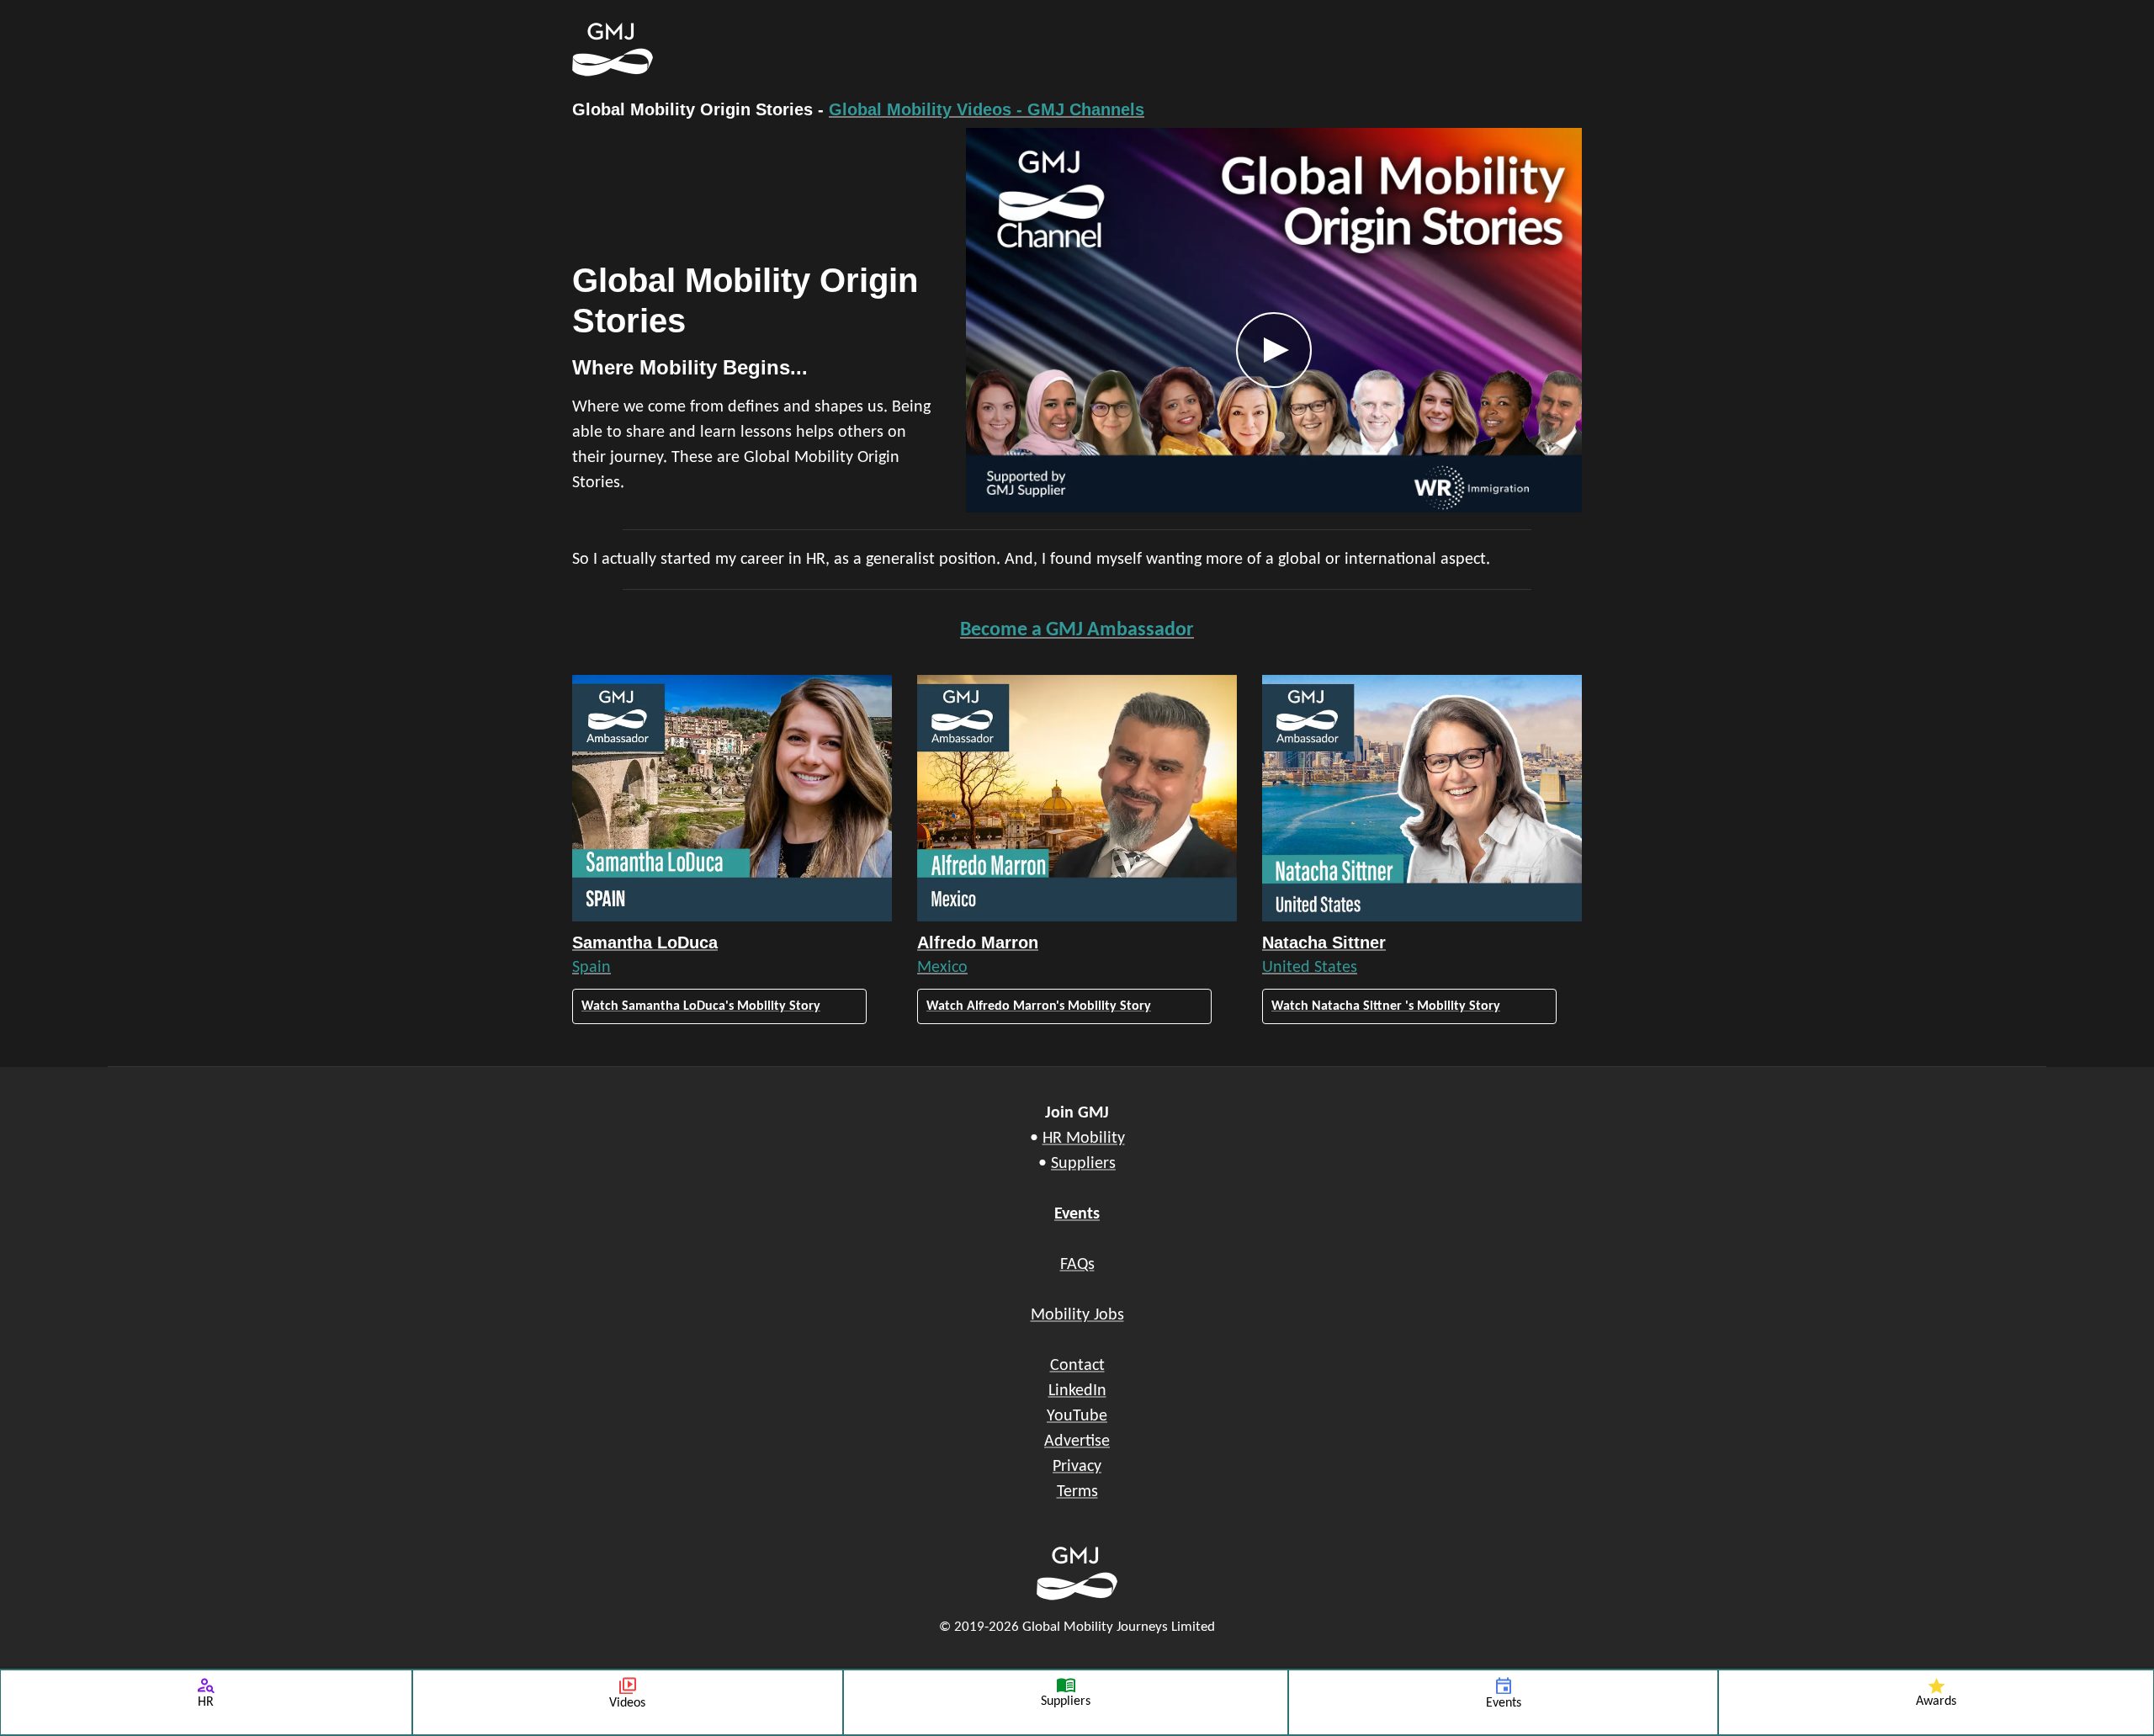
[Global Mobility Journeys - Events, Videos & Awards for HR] (993, 50)
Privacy (1077, 1467)
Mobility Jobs (1077, 1315)
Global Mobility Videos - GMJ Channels (987, 109)
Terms (1077, 1492)
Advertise (1077, 1441)
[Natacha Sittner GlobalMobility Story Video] (1422, 798)
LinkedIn (1077, 1391)
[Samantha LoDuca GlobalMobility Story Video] (732, 798)
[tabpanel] (1077, 320)
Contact (1077, 1366)
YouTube (1077, 1416)
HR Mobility (1084, 1139)
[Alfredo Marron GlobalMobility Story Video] (1077, 798)
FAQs (1077, 1265)
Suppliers (1083, 1164)
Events (1077, 1214)
